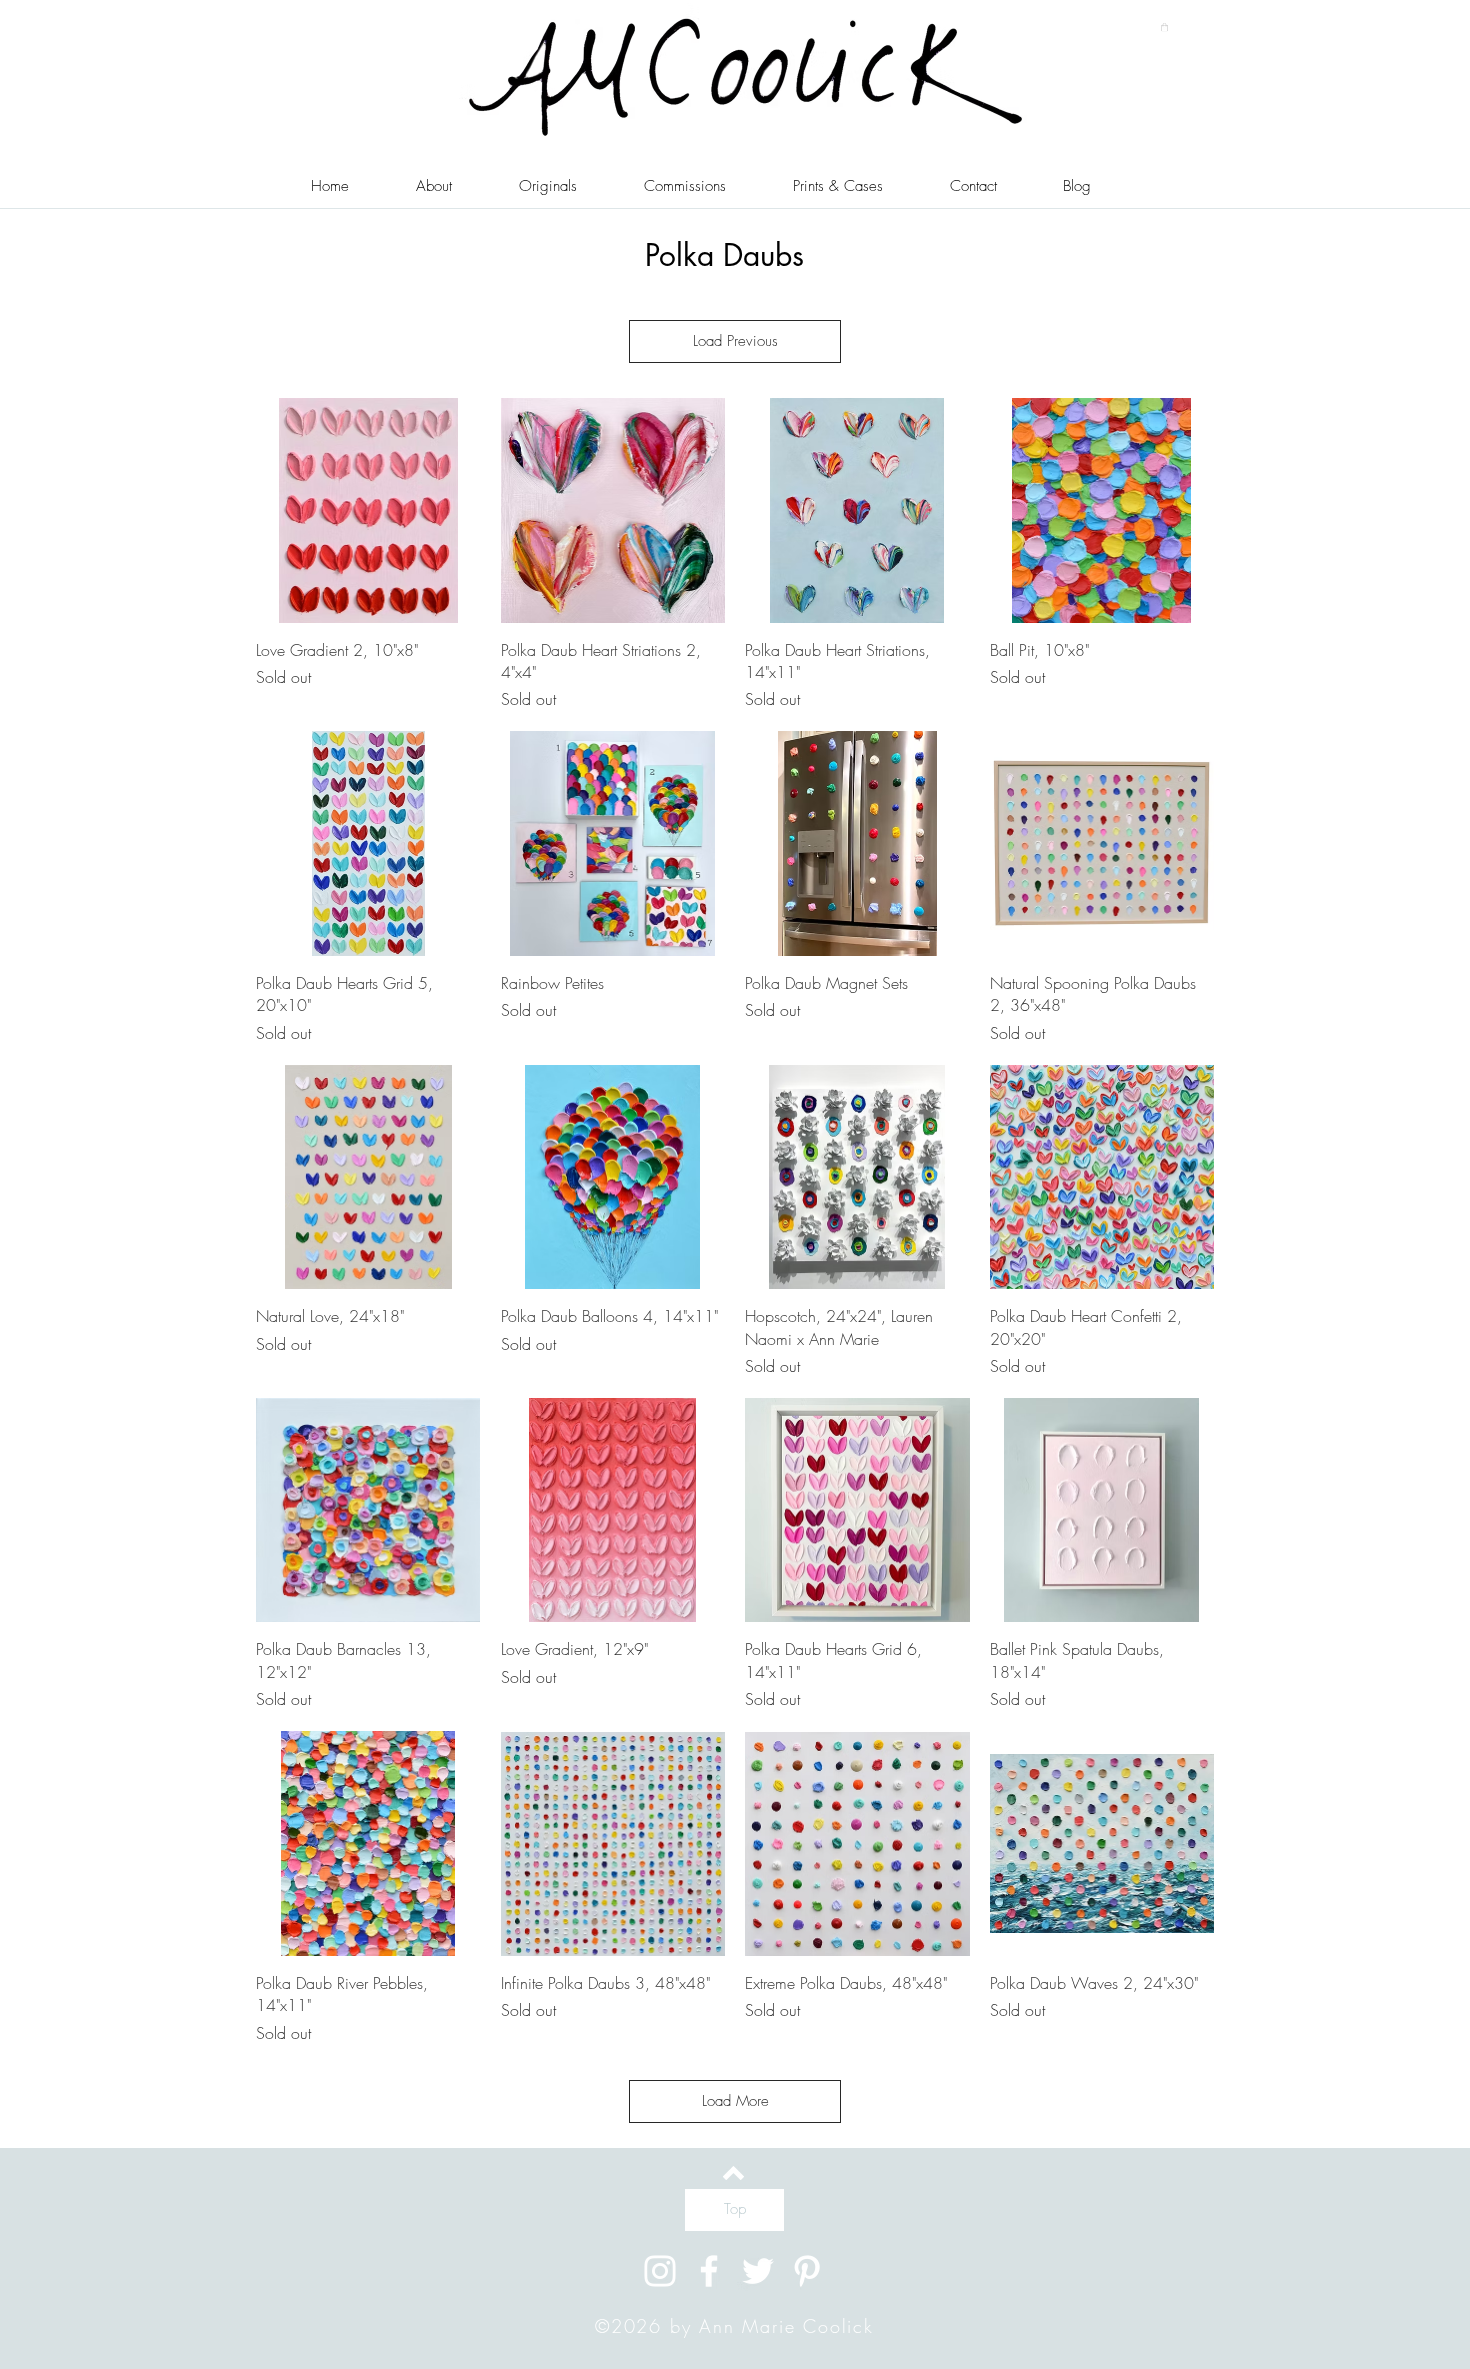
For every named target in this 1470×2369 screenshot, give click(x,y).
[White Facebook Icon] (709, 2271)
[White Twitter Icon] (758, 2271)
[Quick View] (368, 510)
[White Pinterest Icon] (807, 2271)
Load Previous (735, 341)
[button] (1164, 27)
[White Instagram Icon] (660, 2271)
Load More (735, 2101)
